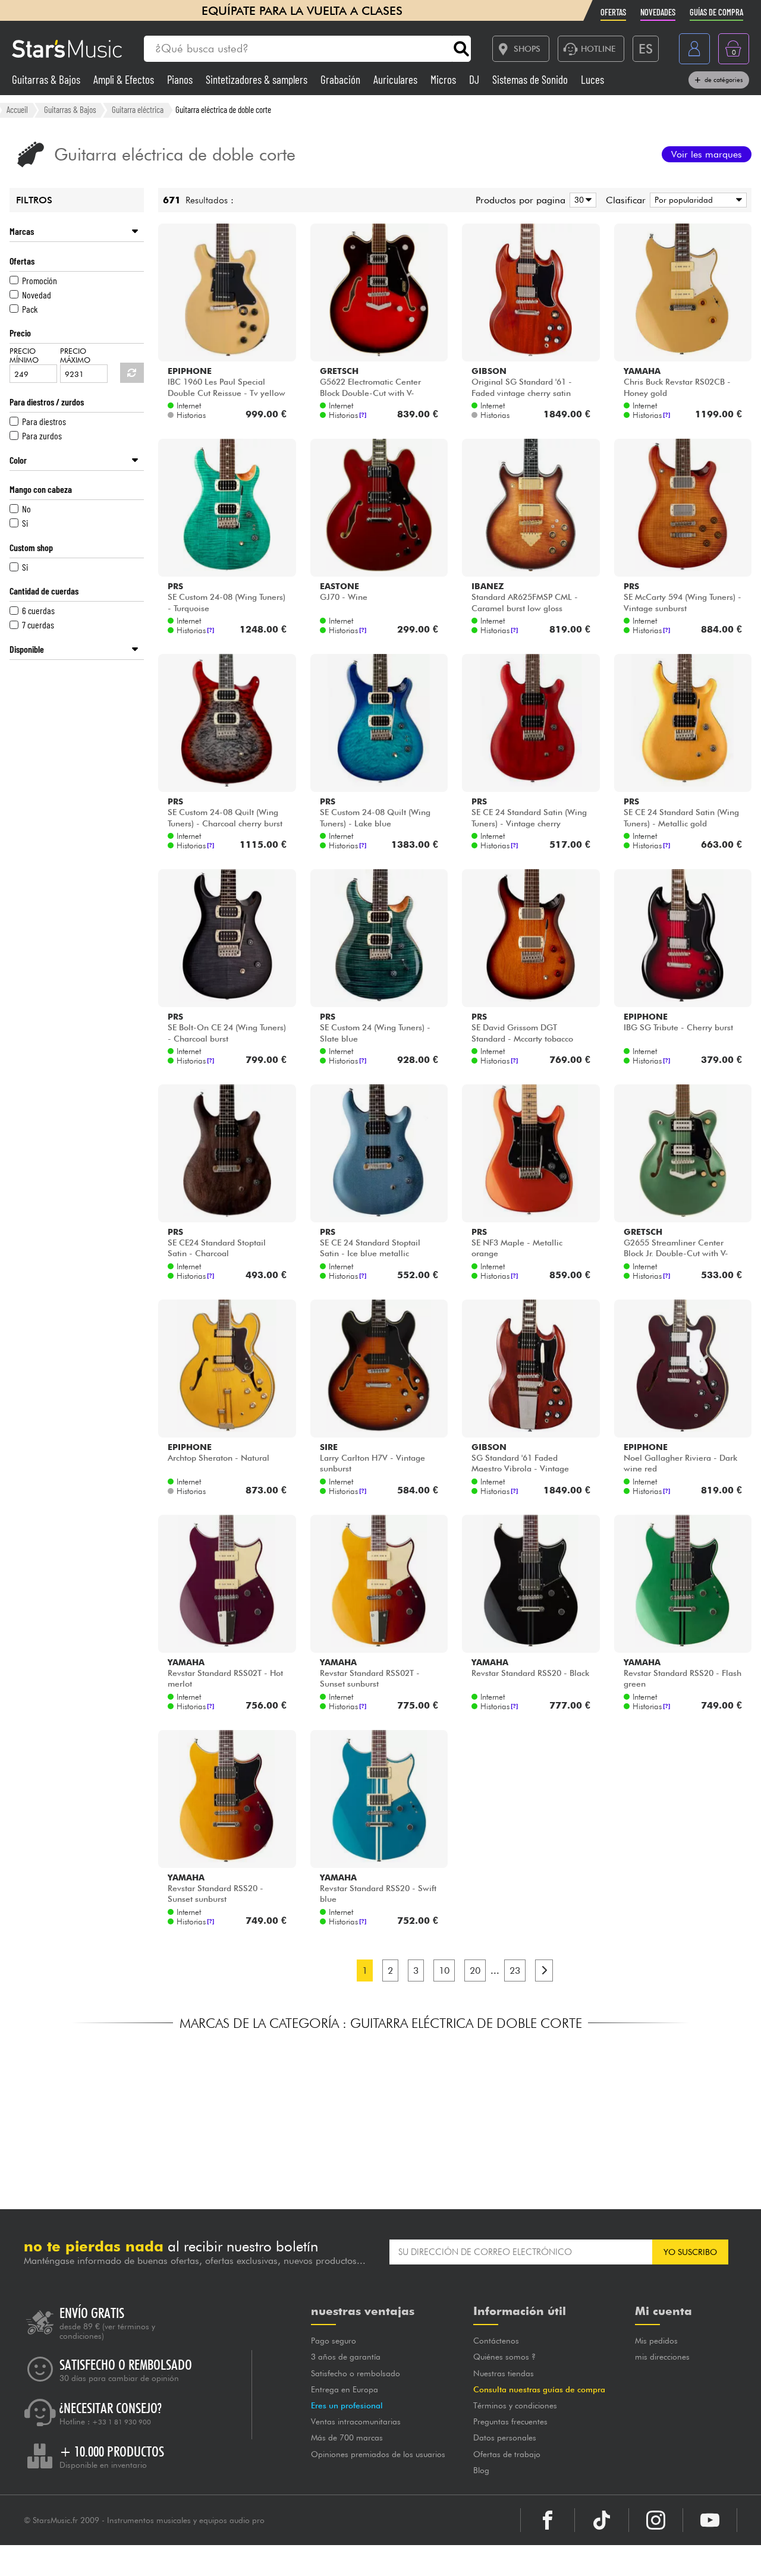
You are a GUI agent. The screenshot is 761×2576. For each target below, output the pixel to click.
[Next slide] (678, 2112)
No (26, 509)
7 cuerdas (38, 625)
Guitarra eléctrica (138, 109)
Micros (444, 79)
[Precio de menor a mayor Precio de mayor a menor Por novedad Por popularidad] (696, 200)
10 (444, 1970)
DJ (475, 79)
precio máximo (75, 356)
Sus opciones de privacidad (458, 2561)
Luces (592, 79)
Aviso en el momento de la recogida (292, 2561)
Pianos (181, 79)
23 (515, 1970)
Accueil (17, 109)
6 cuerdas (38, 610)
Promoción (40, 280)
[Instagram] (656, 2520)
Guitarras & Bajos (47, 79)
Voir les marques (707, 154)
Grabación (342, 79)
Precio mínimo (24, 356)
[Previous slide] (83, 2112)
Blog (481, 2470)
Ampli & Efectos (125, 79)
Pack (30, 309)
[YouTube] (710, 2520)
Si (25, 523)
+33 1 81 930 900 (122, 2422)
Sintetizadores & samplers (258, 79)
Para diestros (44, 421)
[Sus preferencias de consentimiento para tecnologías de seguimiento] (740, 2555)
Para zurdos (42, 435)
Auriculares (397, 79)
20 (475, 1970)
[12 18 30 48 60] (581, 200)
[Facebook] (548, 2520)
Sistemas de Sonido (531, 79)
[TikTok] (602, 2520)
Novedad (37, 295)
